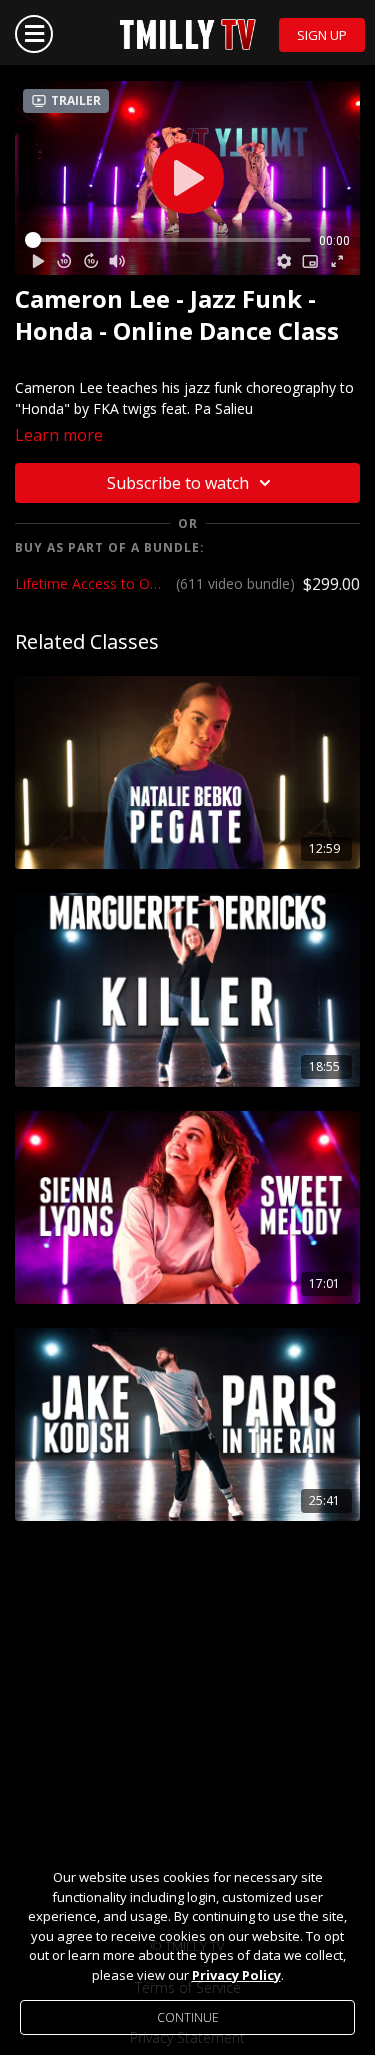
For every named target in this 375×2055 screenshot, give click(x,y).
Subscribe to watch (178, 483)
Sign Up (322, 35)
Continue (188, 2017)
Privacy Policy (236, 1975)
